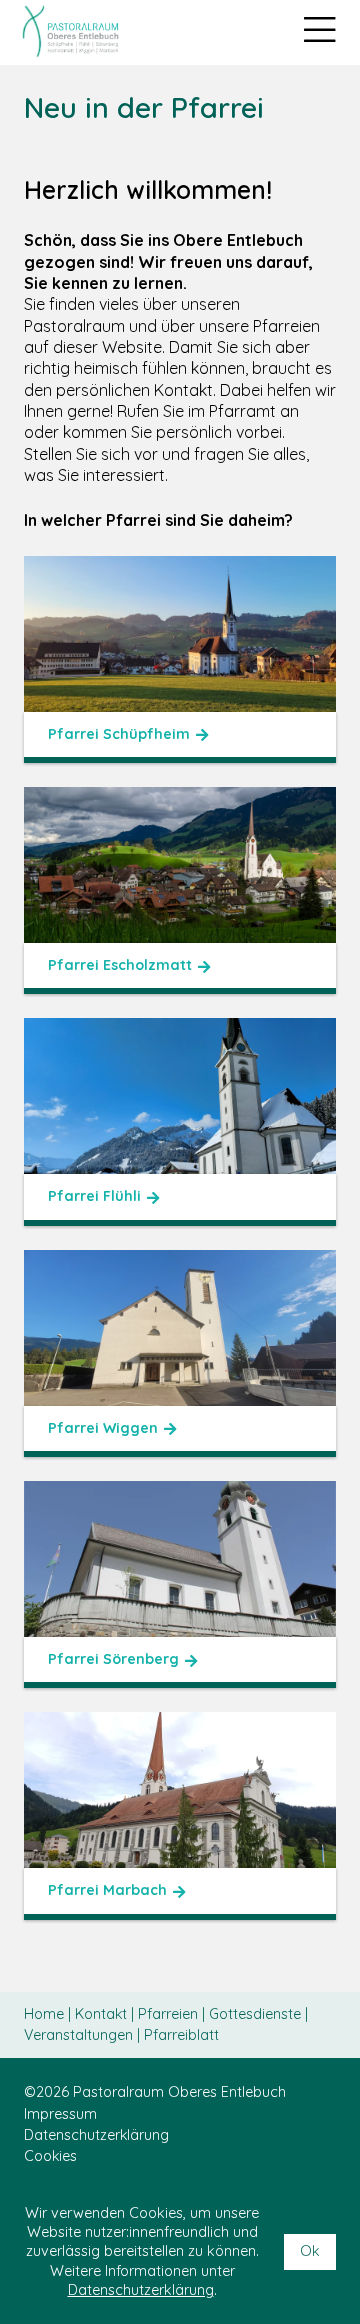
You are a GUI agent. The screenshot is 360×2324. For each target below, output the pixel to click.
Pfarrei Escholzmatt (120, 965)
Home (46, 2014)
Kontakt (103, 2014)
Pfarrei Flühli (94, 1196)
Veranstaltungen (80, 2035)
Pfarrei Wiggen (103, 1428)
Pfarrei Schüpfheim (119, 734)
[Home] (70, 31)
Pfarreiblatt (181, 2035)
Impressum (60, 2114)
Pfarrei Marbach (107, 1890)
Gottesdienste (257, 2014)
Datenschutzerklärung (96, 2135)
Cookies (50, 2156)
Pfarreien (170, 2014)
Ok (310, 2251)
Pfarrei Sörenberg (113, 1659)
